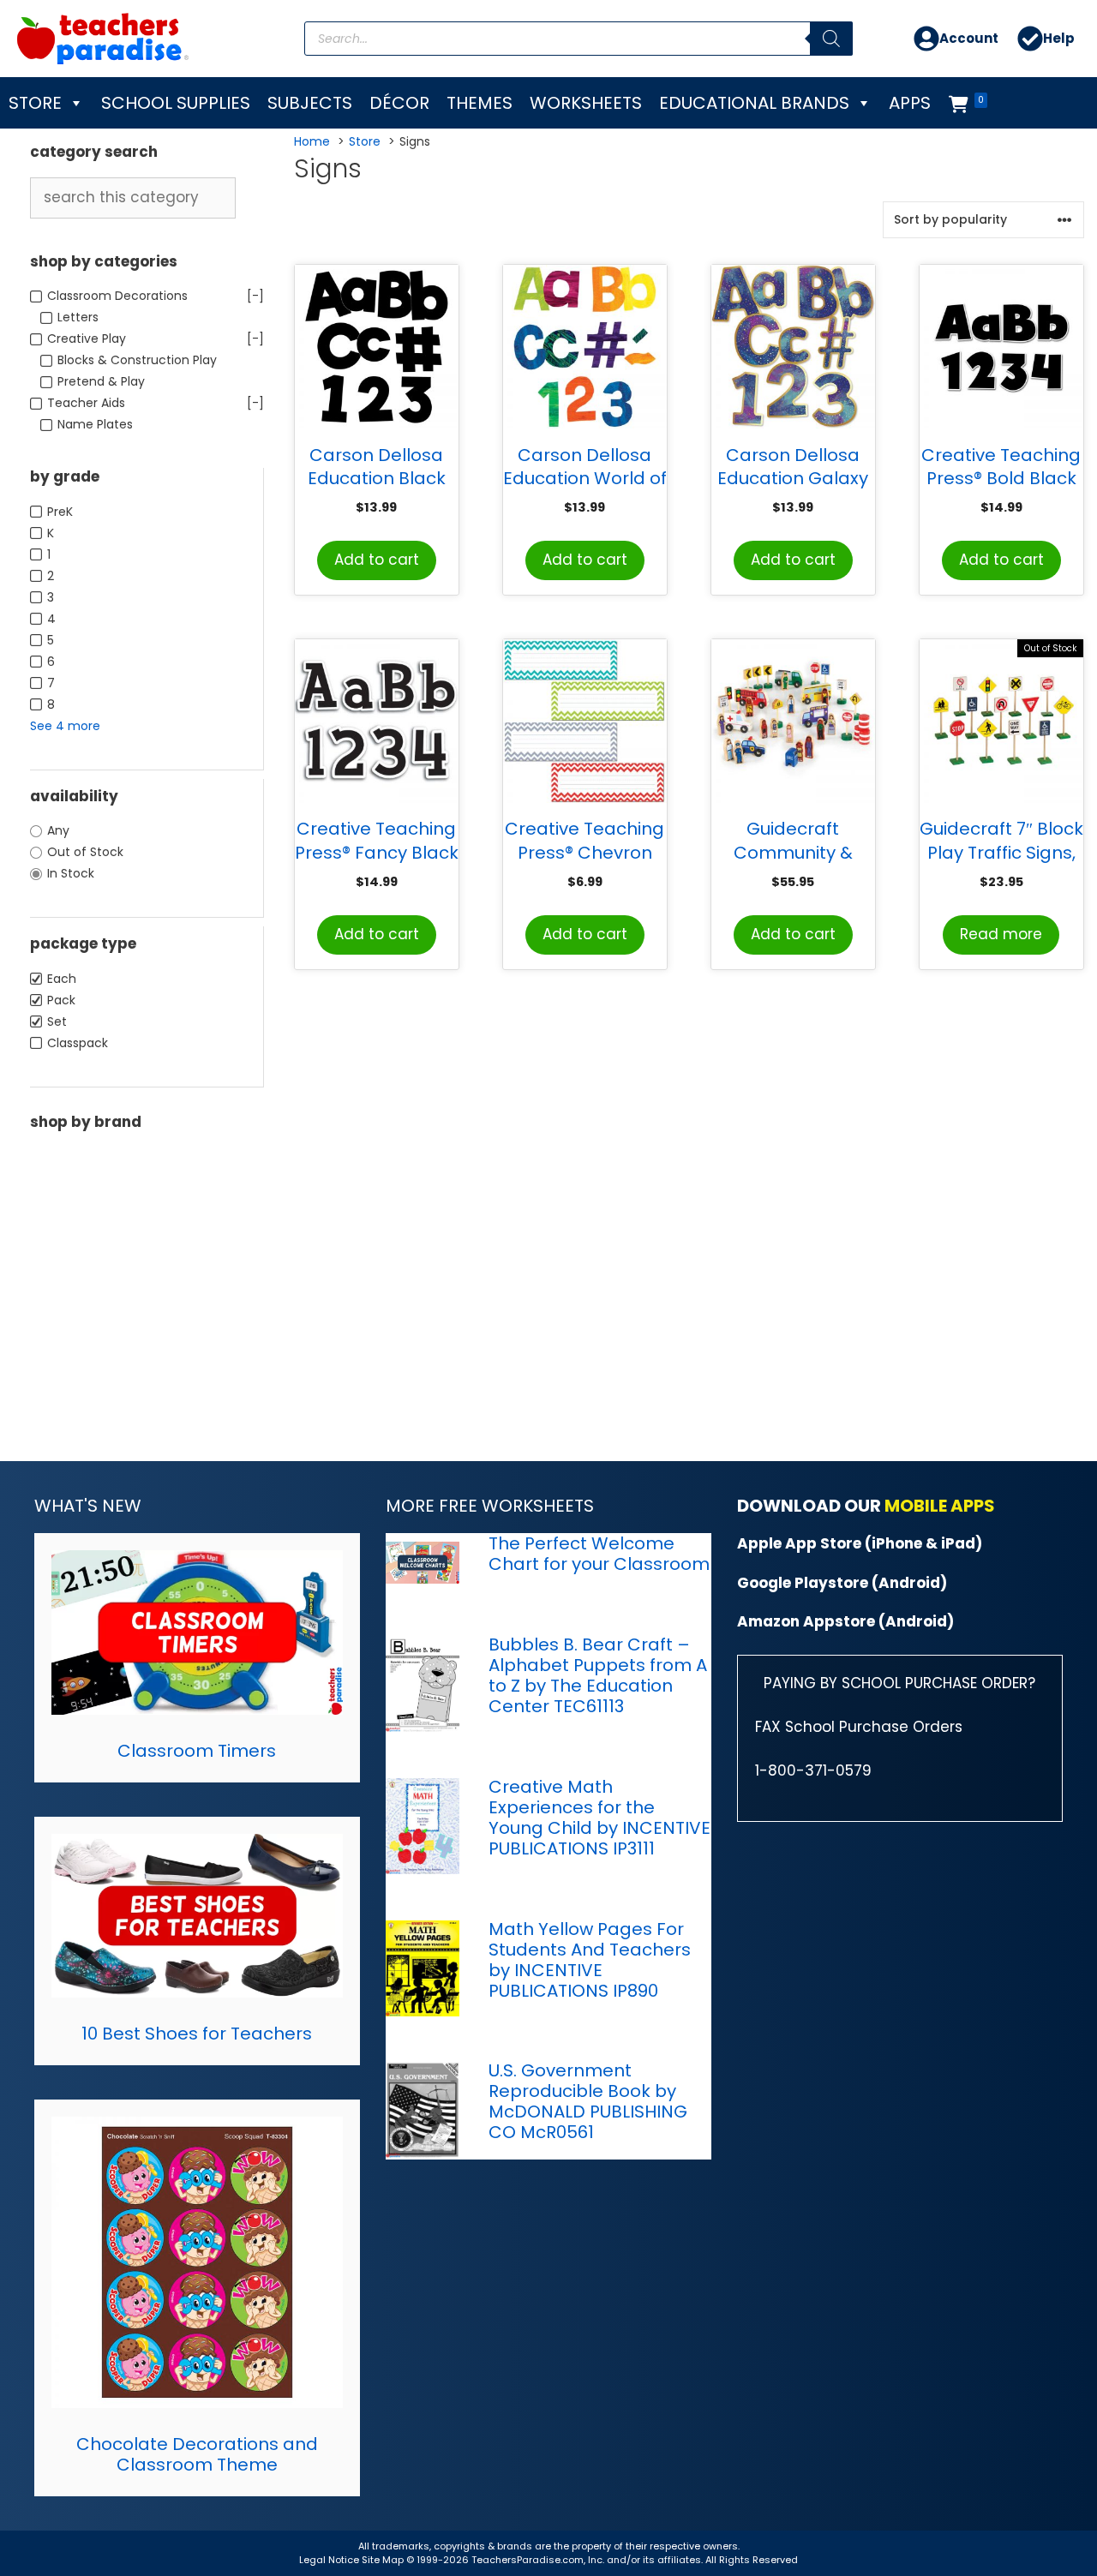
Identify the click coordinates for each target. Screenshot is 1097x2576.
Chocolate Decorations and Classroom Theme (197, 2454)
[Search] (831, 39)
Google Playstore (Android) (842, 1583)
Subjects (310, 103)
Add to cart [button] (377, 560)
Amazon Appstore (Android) (845, 1621)
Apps (910, 103)
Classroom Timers (197, 1751)
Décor (399, 103)
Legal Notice (329, 2560)
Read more (1001, 934)
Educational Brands (754, 103)
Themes (480, 103)
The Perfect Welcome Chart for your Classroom (599, 1554)
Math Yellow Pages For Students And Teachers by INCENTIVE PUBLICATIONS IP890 (590, 1960)
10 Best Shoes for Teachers (197, 2034)
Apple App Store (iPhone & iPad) (860, 1543)
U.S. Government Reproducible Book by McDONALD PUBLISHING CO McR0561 (588, 2101)
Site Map (384, 2560)
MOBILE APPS (940, 1506)
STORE (35, 103)
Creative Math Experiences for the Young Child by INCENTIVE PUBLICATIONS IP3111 (599, 1818)
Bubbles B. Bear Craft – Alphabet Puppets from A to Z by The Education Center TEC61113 (598, 1675)
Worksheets (586, 103)
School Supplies (176, 103)
